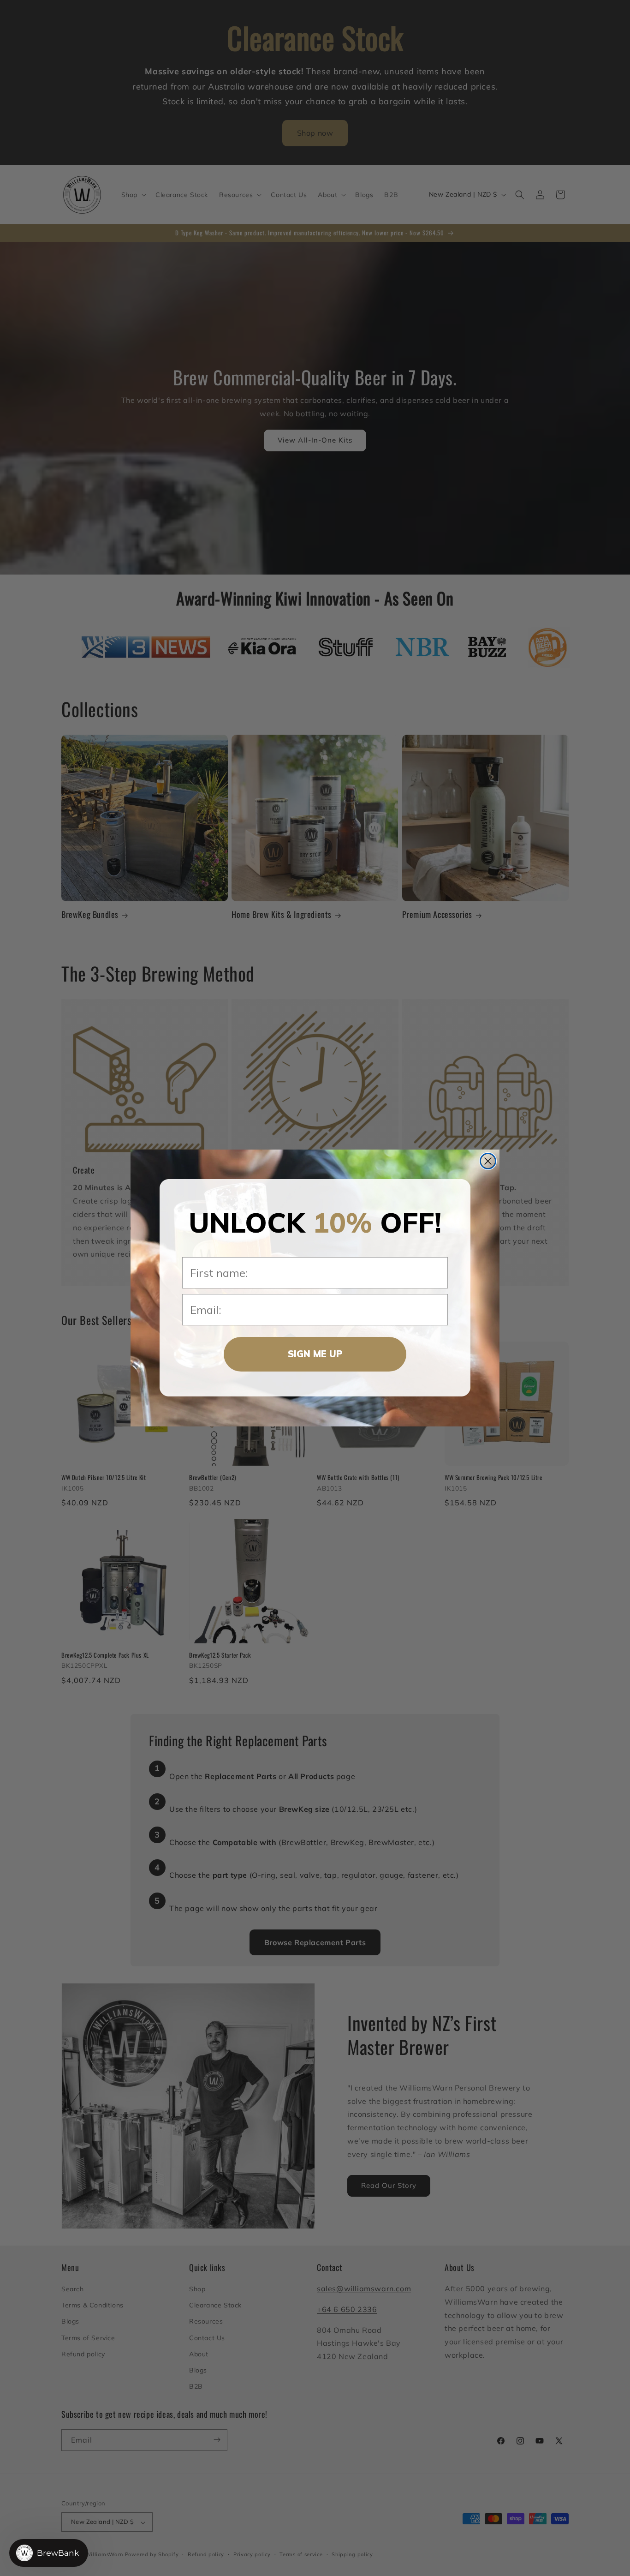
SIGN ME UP (315, 1354)
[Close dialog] (488, 1161)
